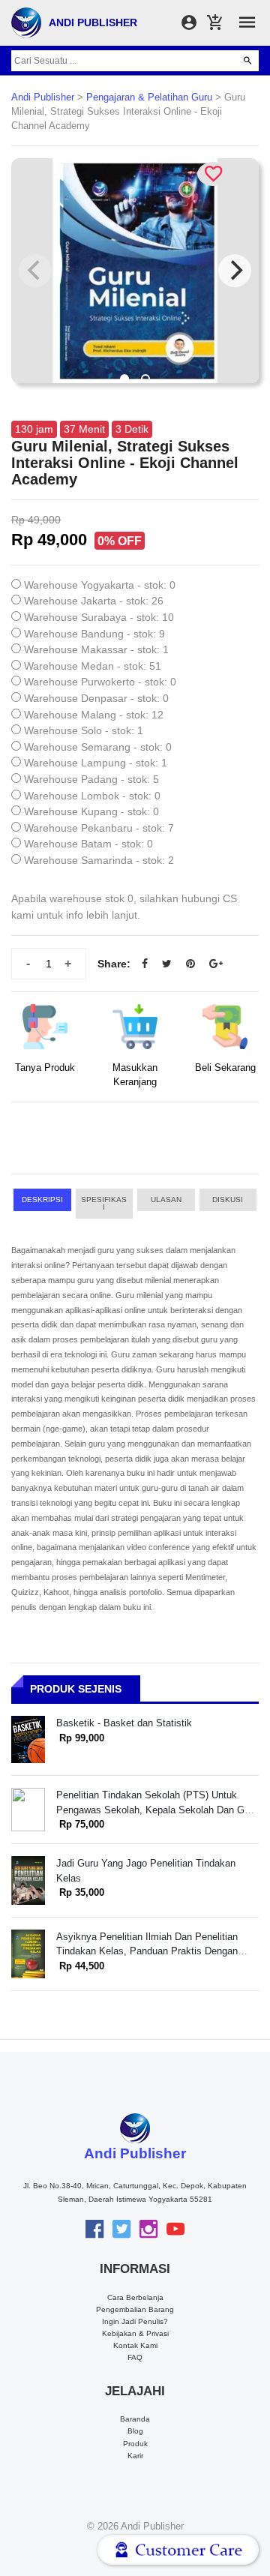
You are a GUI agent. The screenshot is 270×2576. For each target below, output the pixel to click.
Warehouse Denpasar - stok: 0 (96, 698)
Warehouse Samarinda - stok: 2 (99, 860)
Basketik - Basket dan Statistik (124, 1723)
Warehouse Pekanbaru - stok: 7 (99, 828)
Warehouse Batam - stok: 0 (88, 844)
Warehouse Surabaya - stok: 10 (99, 617)
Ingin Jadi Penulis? (135, 2321)
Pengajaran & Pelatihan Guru (149, 97)
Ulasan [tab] (166, 1200)
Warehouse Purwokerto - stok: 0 (100, 682)
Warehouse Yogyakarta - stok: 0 (100, 585)
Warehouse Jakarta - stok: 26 (94, 601)
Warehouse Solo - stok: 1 (84, 730)
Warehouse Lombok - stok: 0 (92, 796)
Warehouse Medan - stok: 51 (93, 666)
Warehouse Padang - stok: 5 (91, 779)
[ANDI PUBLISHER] (26, 22)
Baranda (135, 2419)
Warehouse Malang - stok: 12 (94, 715)
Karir (135, 2456)
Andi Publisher (43, 97)
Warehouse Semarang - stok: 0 (98, 747)
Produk (135, 2444)
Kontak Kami (135, 2345)
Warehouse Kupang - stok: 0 (91, 811)
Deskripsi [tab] (42, 1200)
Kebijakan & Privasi (135, 2333)
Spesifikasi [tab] (104, 1203)
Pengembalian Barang (135, 2309)
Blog (135, 2431)
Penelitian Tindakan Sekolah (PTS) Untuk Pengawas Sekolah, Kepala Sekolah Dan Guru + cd (157, 1810)
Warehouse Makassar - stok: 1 (96, 649)
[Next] (235, 271)
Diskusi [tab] (228, 1200)
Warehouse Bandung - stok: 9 (94, 634)
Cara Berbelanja (135, 2297)
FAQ (135, 2357)
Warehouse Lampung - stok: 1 (96, 763)
